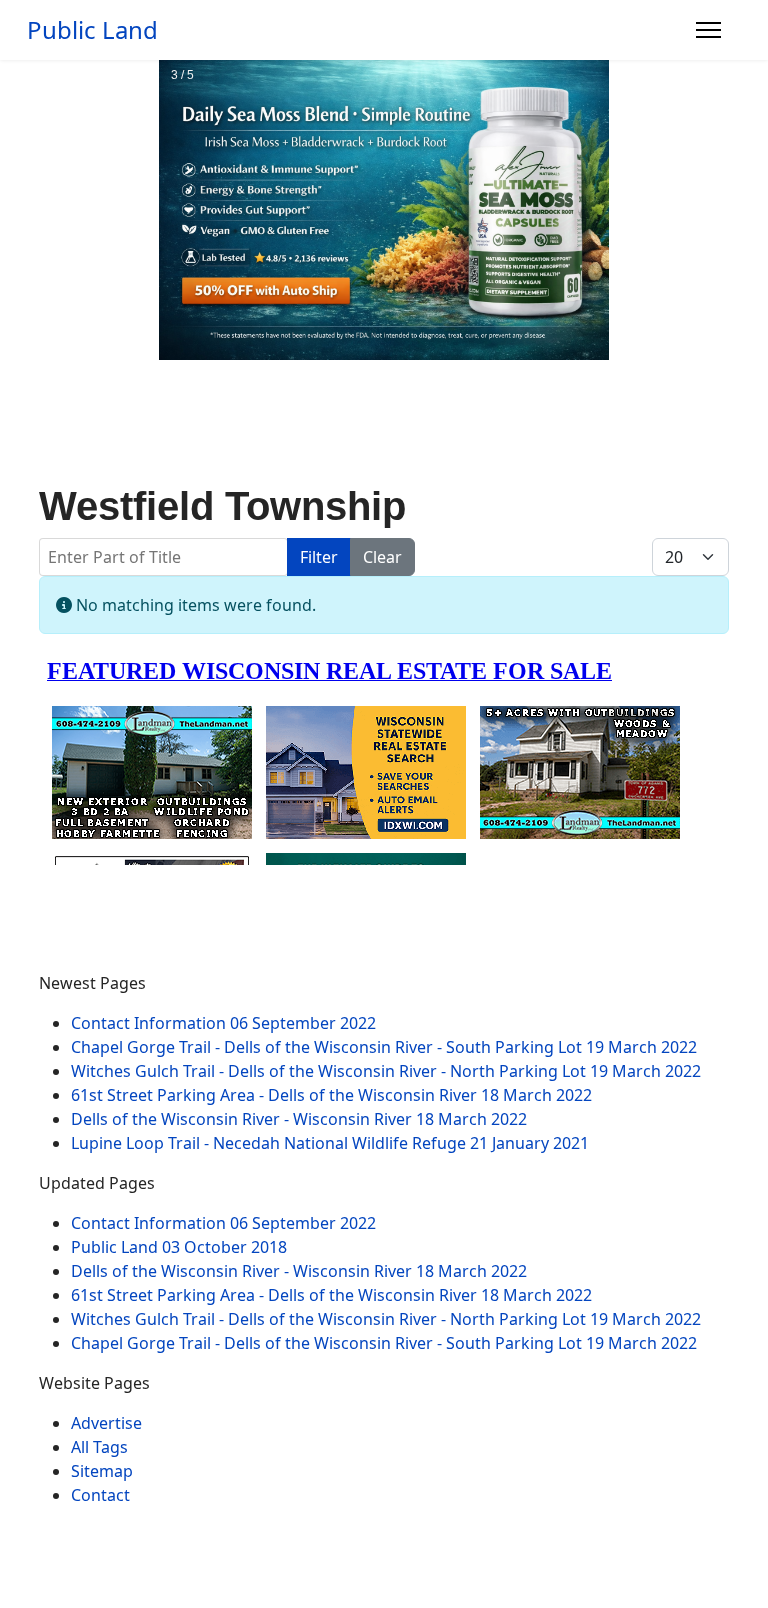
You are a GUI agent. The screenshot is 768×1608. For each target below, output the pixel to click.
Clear (382, 557)
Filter (319, 557)
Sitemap (102, 1471)
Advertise (106, 1423)
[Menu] (708, 30)
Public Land (92, 30)
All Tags (99, 1447)
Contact (100, 1495)
